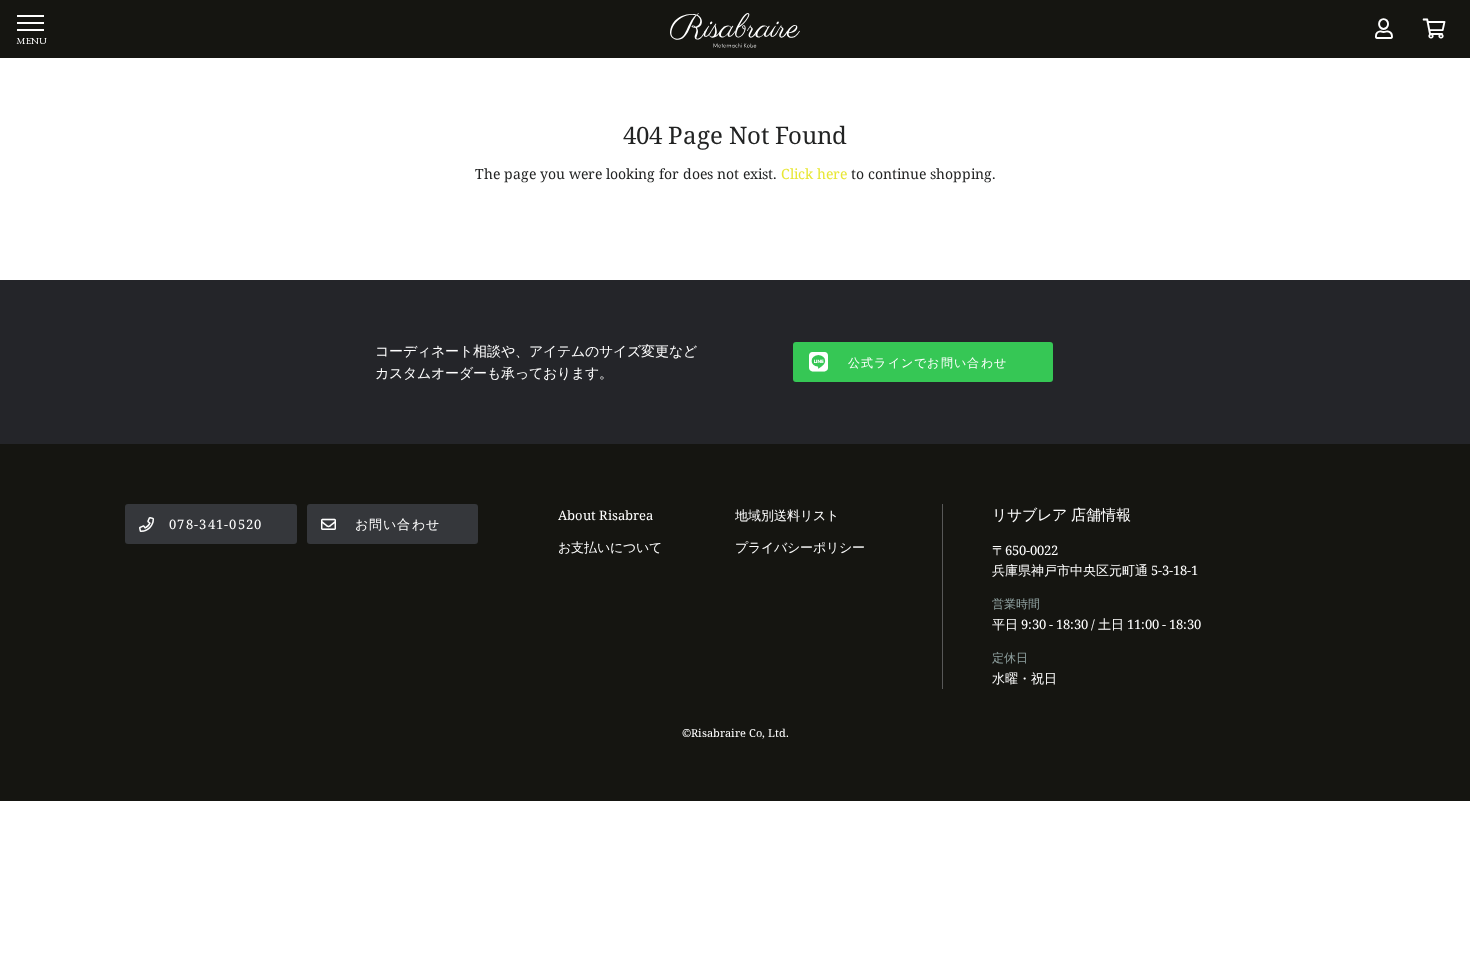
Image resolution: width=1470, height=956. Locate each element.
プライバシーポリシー (800, 547)
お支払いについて (610, 547)
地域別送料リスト (787, 515)
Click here (814, 173)
